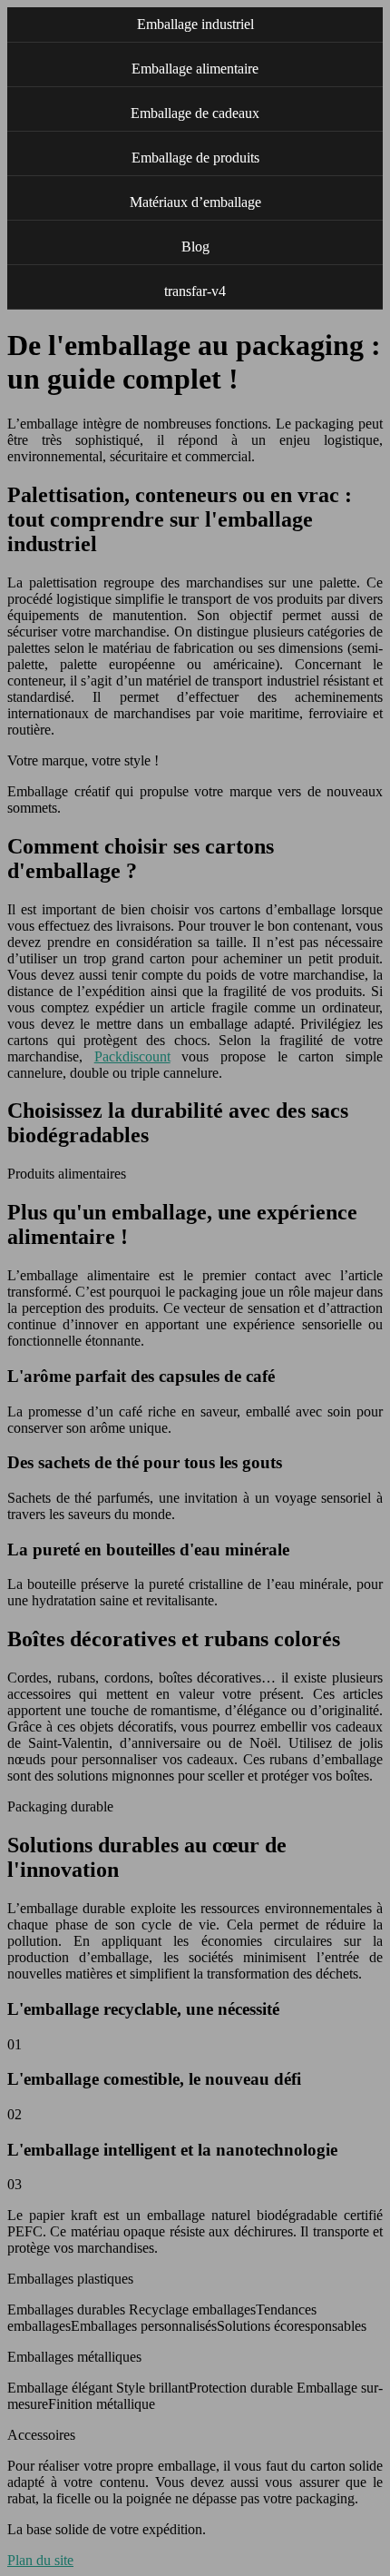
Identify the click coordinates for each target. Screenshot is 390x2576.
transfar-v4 (195, 291)
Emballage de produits (195, 158)
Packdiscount (132, 1056)
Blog (195, 247)
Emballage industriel (195, 24)
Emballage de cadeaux (195, 113)
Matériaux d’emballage (195, 202)
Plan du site (40, 2560)
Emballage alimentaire (195, 69)
